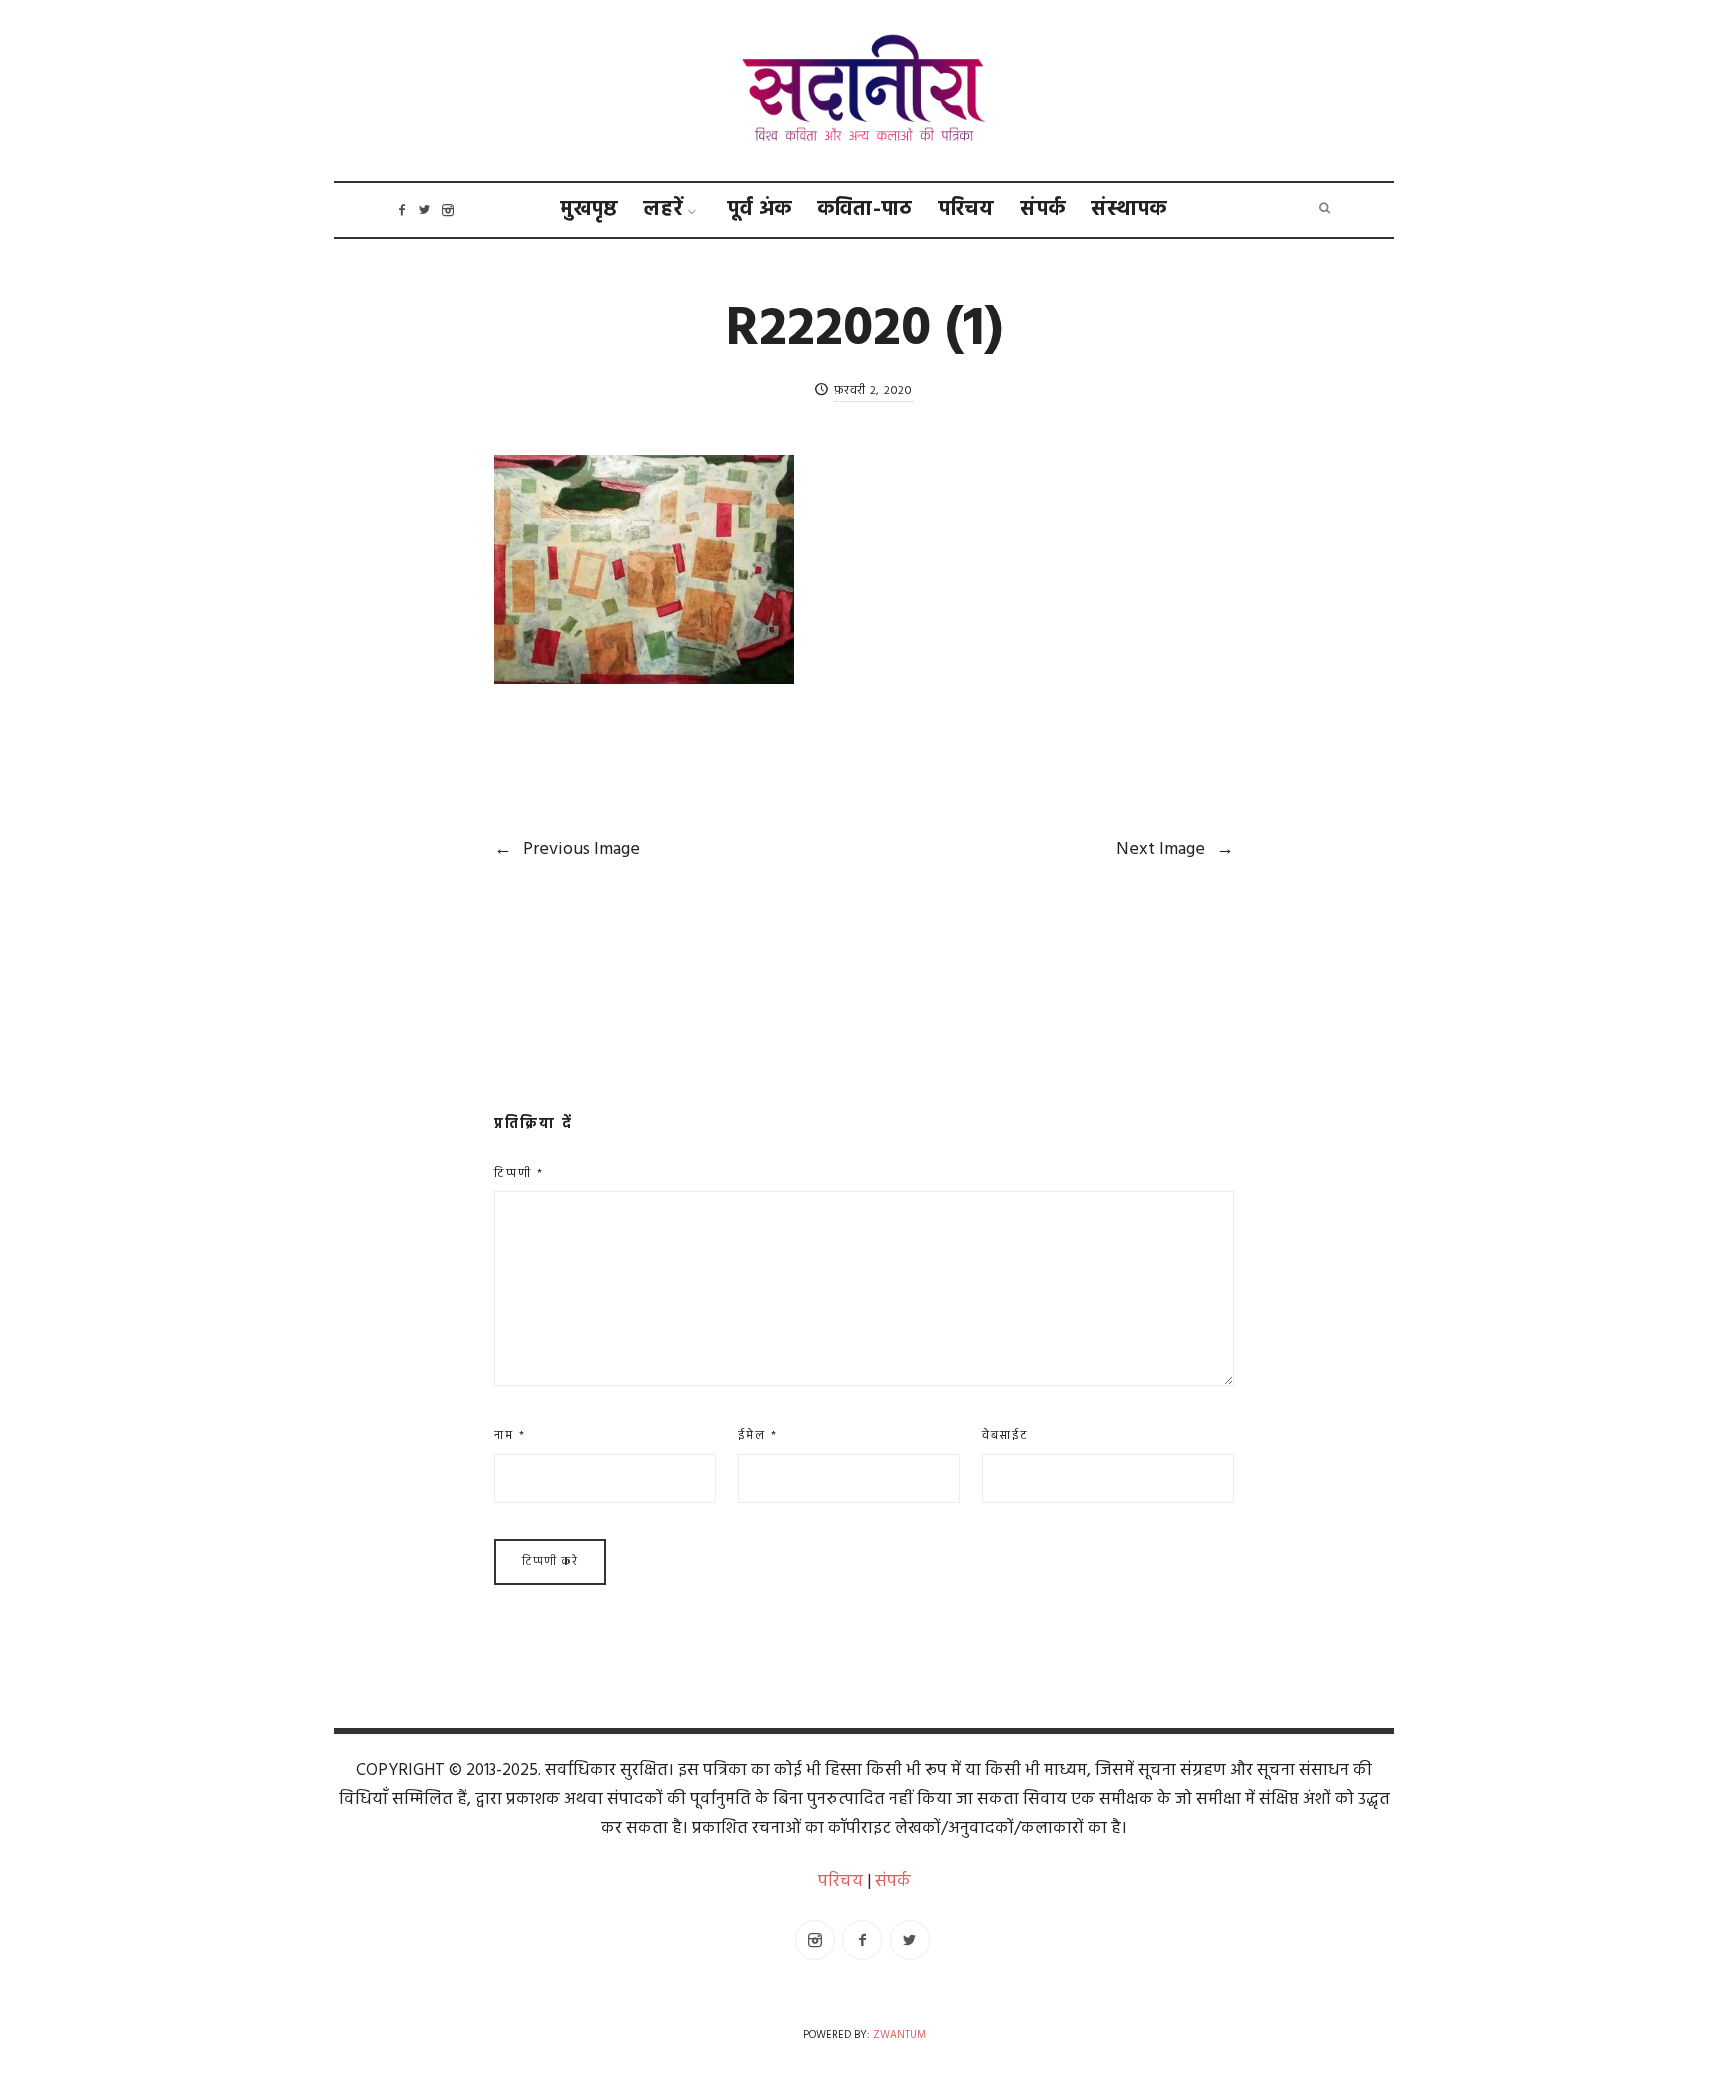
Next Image (1175, 849)
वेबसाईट (1005, 1436)
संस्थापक (1129, 209)
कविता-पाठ (865, 209)
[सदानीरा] (864, 91)
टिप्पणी (519, 1174)
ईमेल (758, 1436)
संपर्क (1043, 209)
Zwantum (899, 2035)
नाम (510, 1436)
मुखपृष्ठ (589, 209)
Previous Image (567, 849)
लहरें (663, 209)
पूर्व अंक (760, 209)
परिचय (967, 209)
